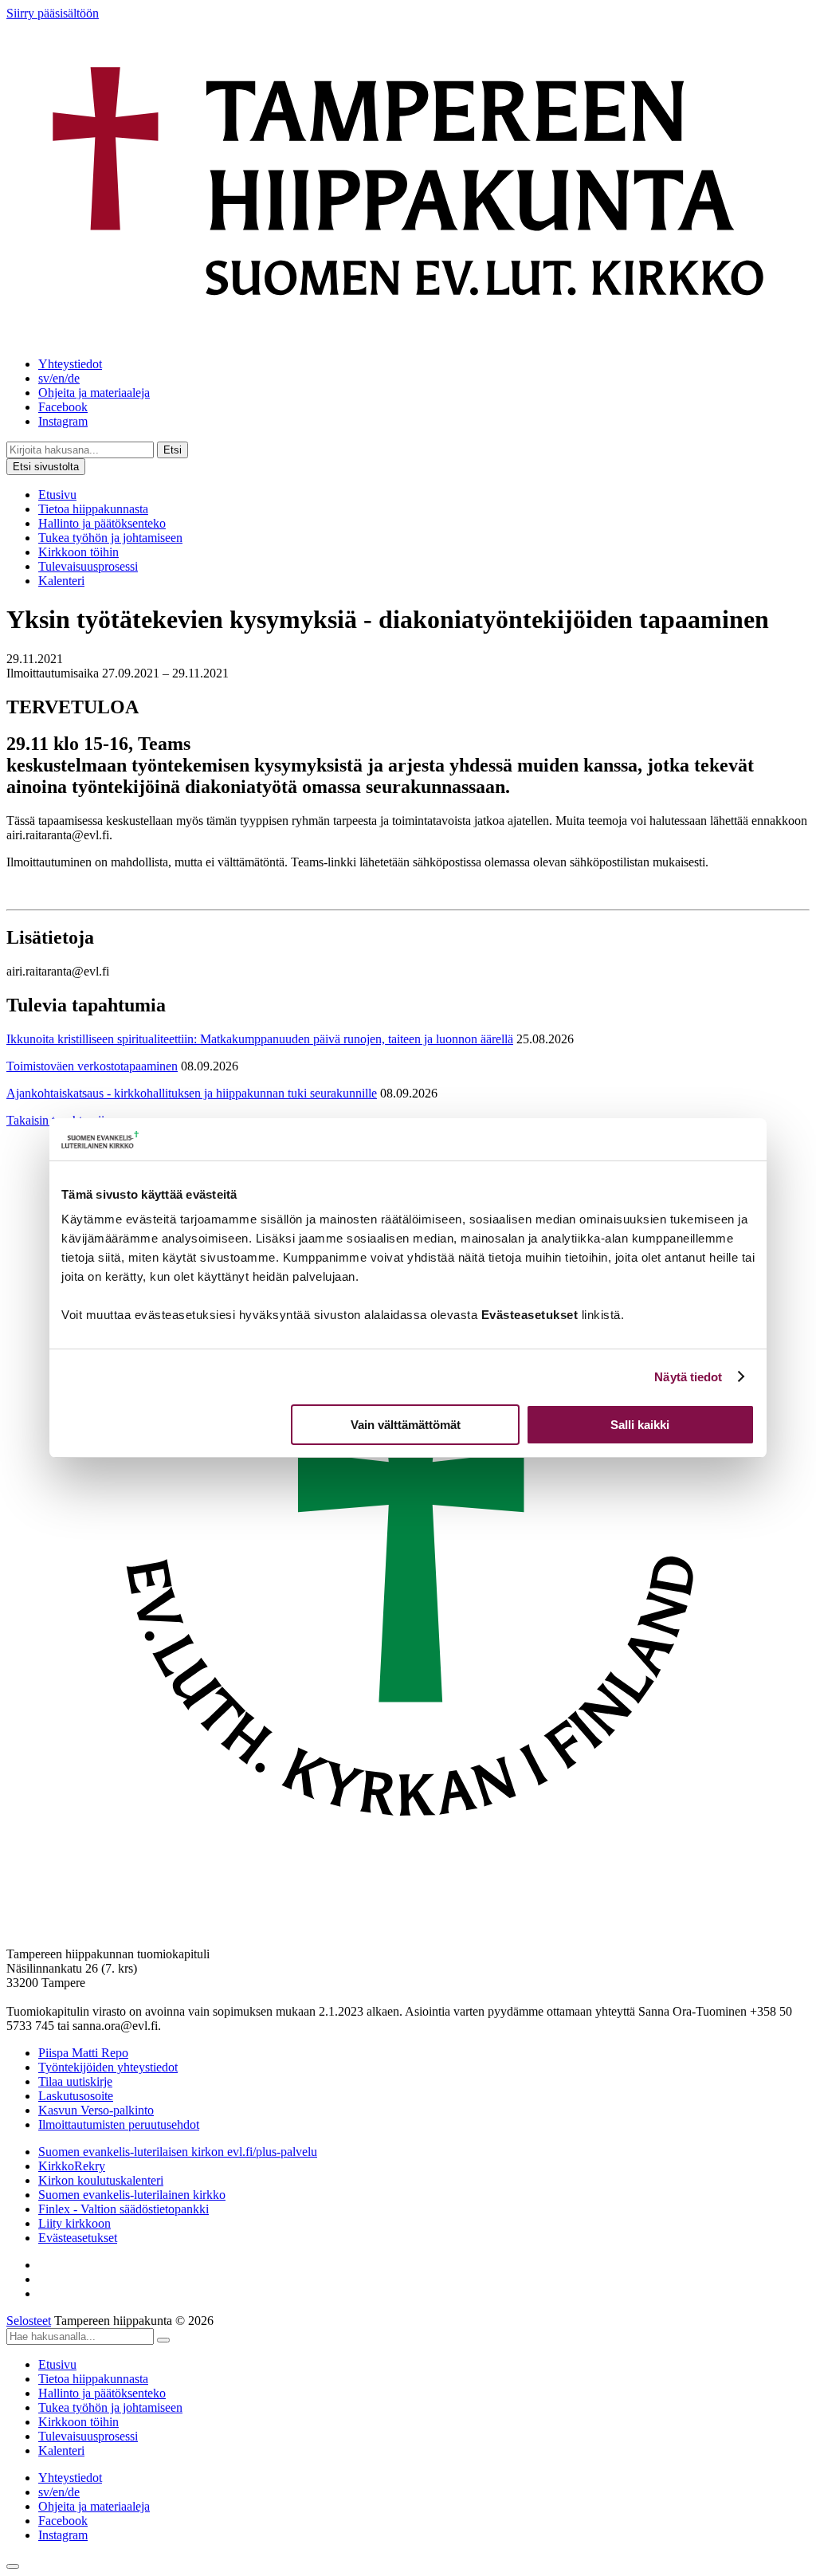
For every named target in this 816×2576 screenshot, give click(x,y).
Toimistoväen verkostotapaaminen (92, 1066)
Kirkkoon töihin (78, 552)
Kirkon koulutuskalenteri (101, 2180)
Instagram (63, 421)
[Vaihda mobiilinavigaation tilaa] (13, 2566)
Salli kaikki (640, 1425)
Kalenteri (61, 581)
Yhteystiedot (70, 364)
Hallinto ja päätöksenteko (102, 523)
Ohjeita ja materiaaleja (94, 393)
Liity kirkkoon (75, 2223)
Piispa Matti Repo (83, 2053)
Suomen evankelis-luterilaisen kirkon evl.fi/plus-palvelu (178, 2152)
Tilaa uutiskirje (75, 2081)
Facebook (63, 407)
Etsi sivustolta (46, 467)
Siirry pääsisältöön (53, 13)
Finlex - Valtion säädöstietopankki (124, 2209)
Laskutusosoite (76, 2096)
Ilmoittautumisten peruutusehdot (119, 2124)
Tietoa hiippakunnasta (93, 509)
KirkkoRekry (72, 2166)
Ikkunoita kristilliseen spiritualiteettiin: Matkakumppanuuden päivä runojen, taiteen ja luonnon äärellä (260, 1039)
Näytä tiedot (688, 1377)
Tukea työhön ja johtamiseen (110, 538)
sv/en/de (59, 378)
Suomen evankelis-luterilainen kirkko (132, 2195)
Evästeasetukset (78, 2238)
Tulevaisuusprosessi (88, 566)
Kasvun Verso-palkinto (96, 2110)
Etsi (173, 450)
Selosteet (29, 2321)
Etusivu (57, 495)
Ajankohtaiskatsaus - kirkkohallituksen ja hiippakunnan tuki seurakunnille (192, 1093)
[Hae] (163, 2340)
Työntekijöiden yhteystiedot (108, 2067)
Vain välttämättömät (406, 1425)
